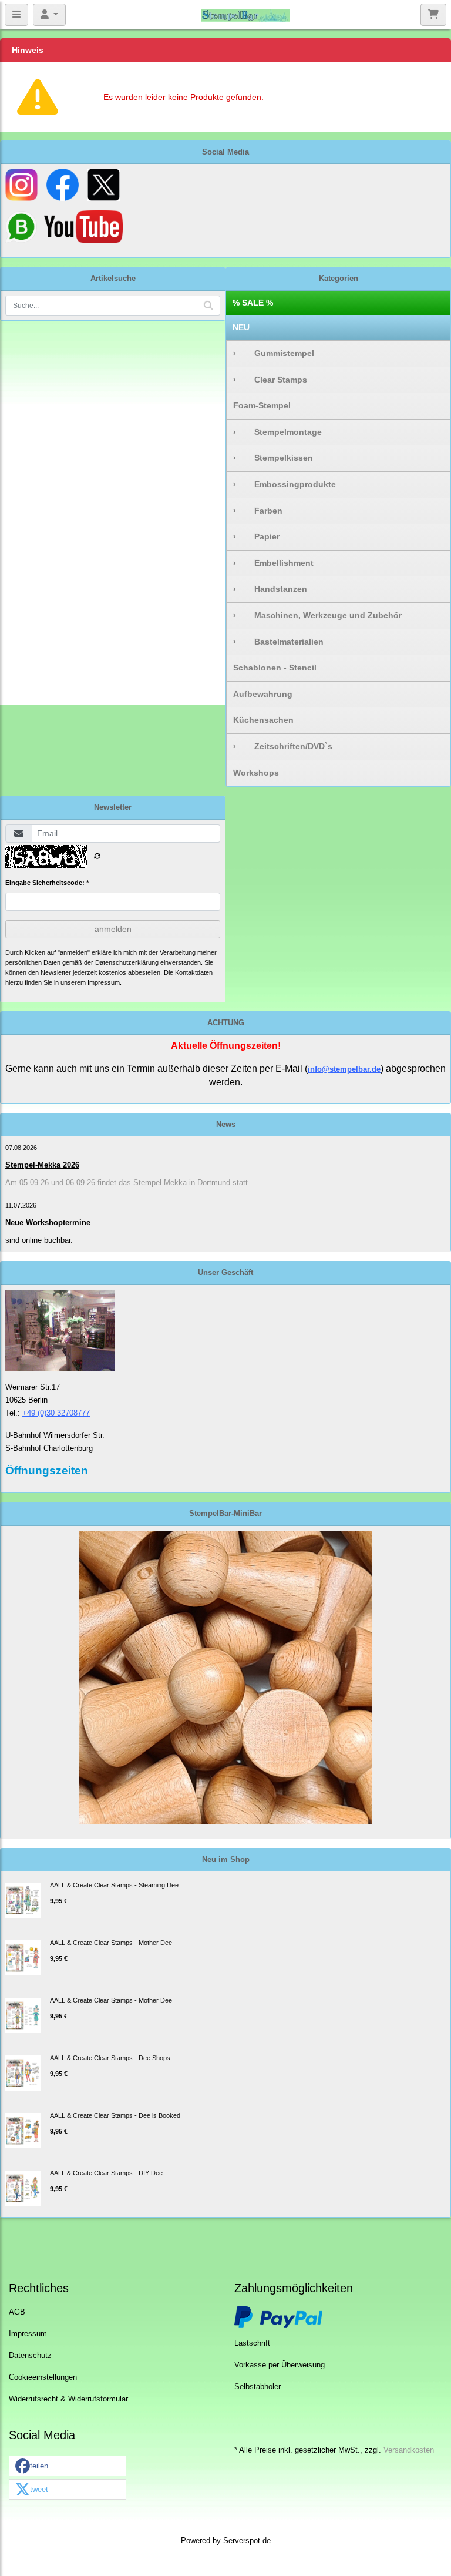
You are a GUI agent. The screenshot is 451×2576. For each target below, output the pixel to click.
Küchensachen (263, 720)
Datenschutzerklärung (127, 962)
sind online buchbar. (39, 1240)
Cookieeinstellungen (43, 2377)
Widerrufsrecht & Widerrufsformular (68, 2399)
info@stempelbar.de (344, 1069)
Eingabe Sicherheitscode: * (47, 883)
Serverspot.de (247, 2541)
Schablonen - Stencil (275, 668)
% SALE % (253, 303)
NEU (241, 327)
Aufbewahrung (263, 694)
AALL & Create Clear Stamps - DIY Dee (106, 2173)
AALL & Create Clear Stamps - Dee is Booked (115, 2115)
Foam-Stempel (262, 405)
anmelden (113, 929)
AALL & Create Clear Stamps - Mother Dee (111, 1943)
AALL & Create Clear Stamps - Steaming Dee (114, 1885)
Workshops (256, 773)
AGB (17, 2312)
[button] (68, 2466)
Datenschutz (30, 2356)
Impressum (28, 2334)
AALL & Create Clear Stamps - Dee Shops (110, 2058)
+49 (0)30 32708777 (56, 1413)
